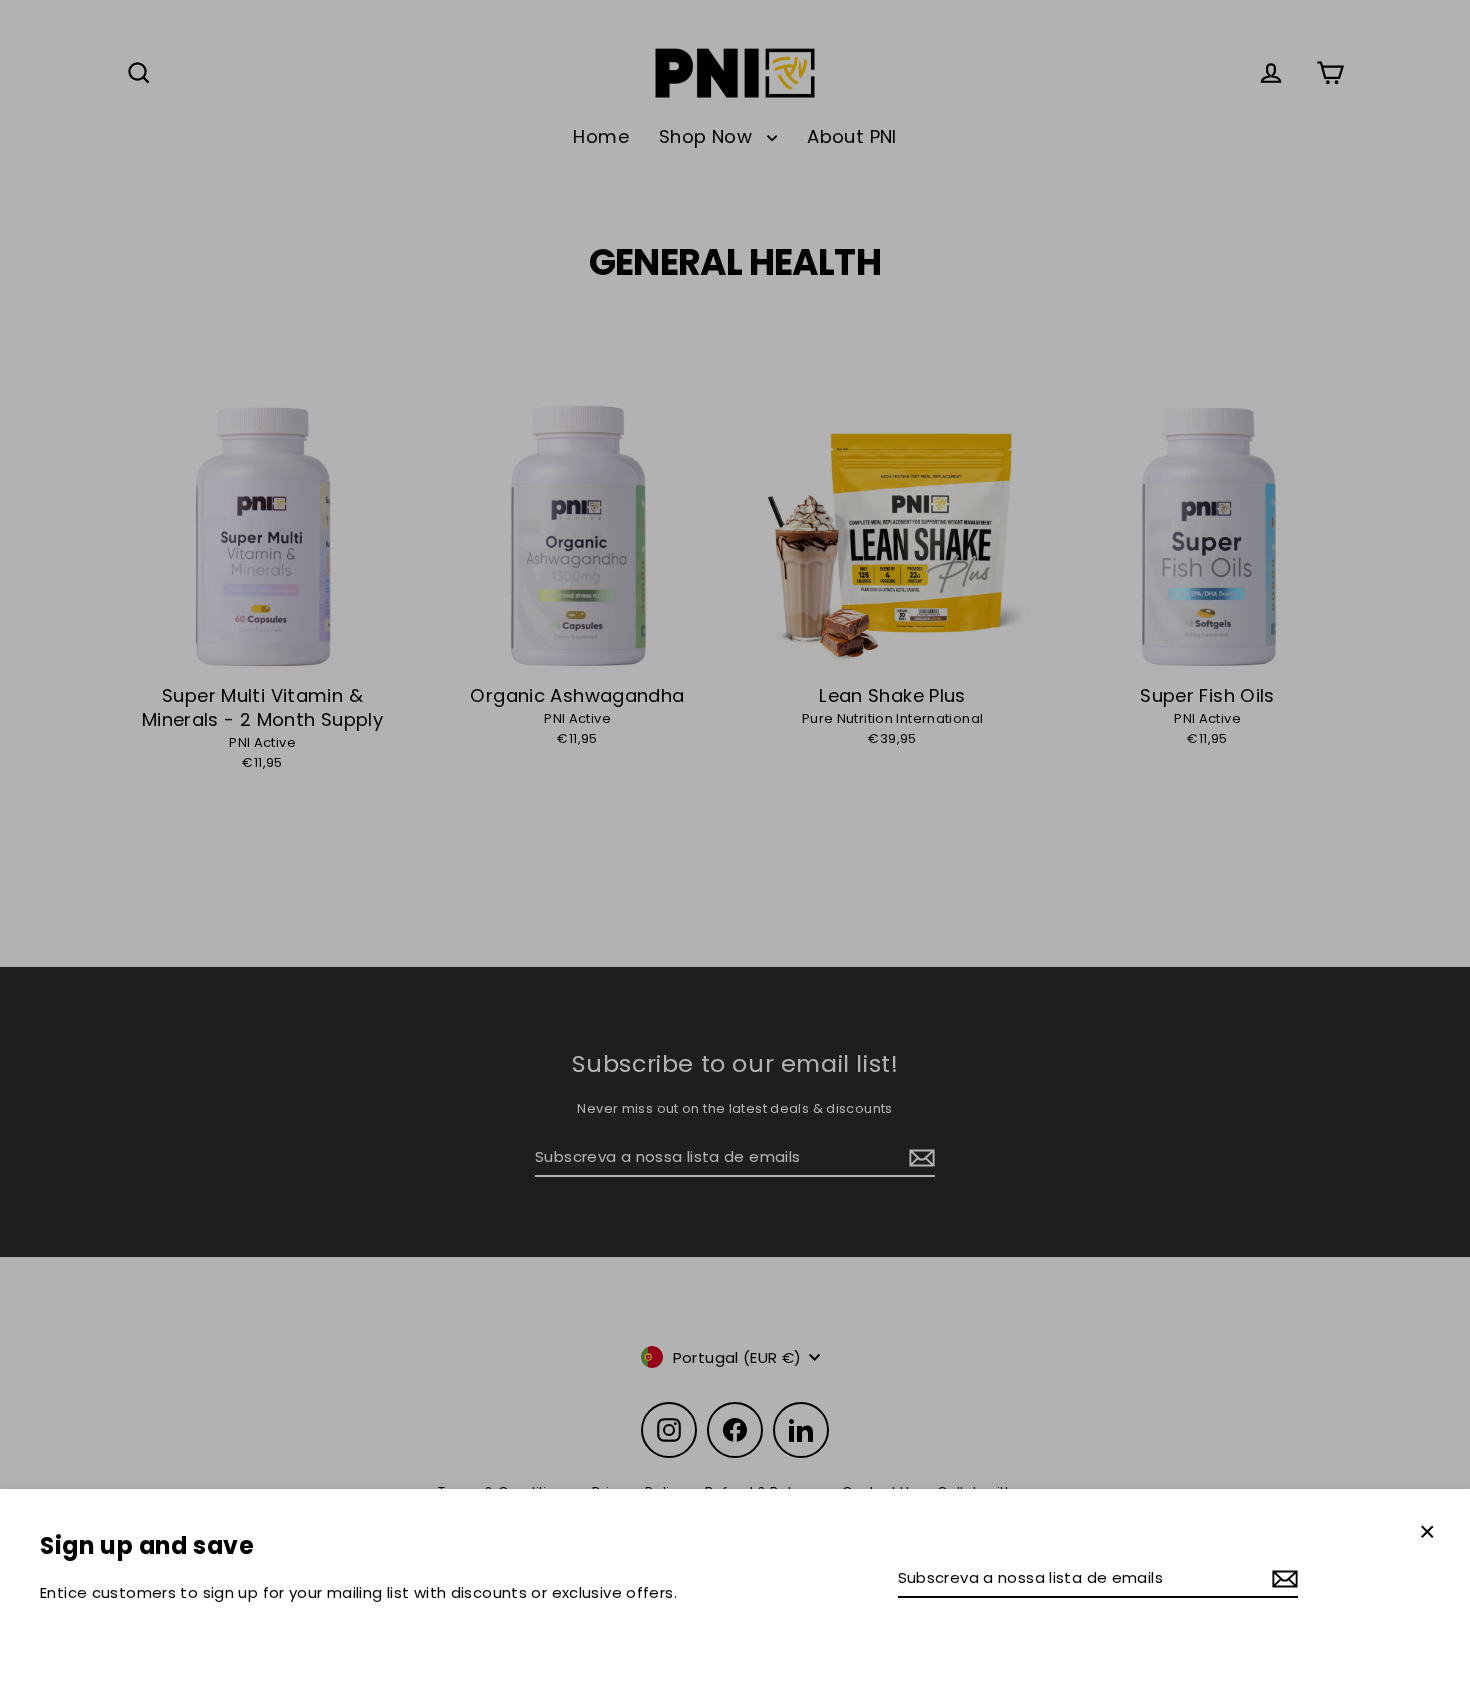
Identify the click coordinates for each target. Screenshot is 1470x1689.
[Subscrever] (1282, 1578)
